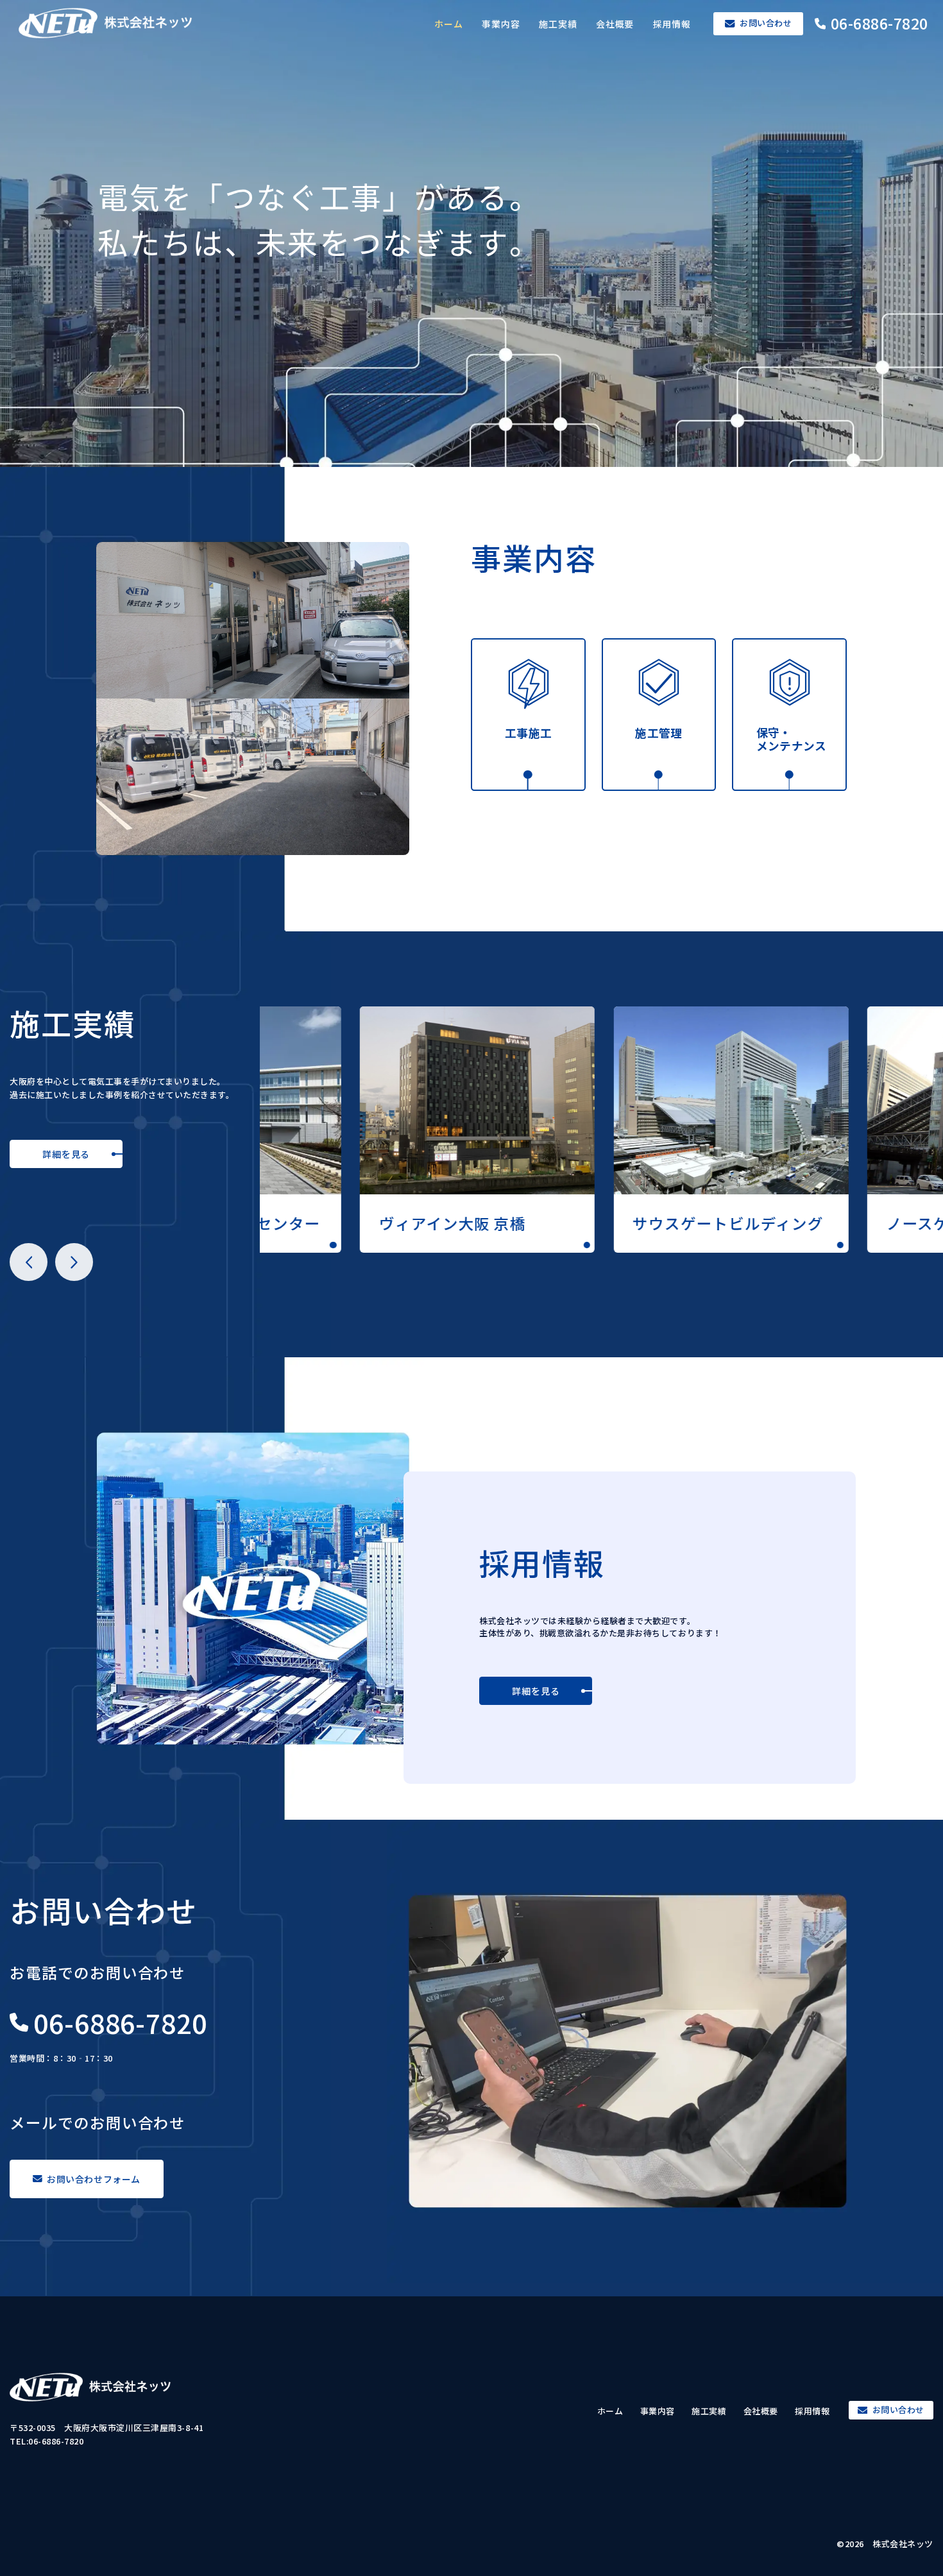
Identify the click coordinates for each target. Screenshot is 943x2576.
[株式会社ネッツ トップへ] (118, 23)
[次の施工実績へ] (74, 1262)
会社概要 (615, 24)
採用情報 (672, 24)
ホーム (449, 24)
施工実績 (558, 24)
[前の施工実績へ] (29, 1262)
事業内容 (501, 24)
